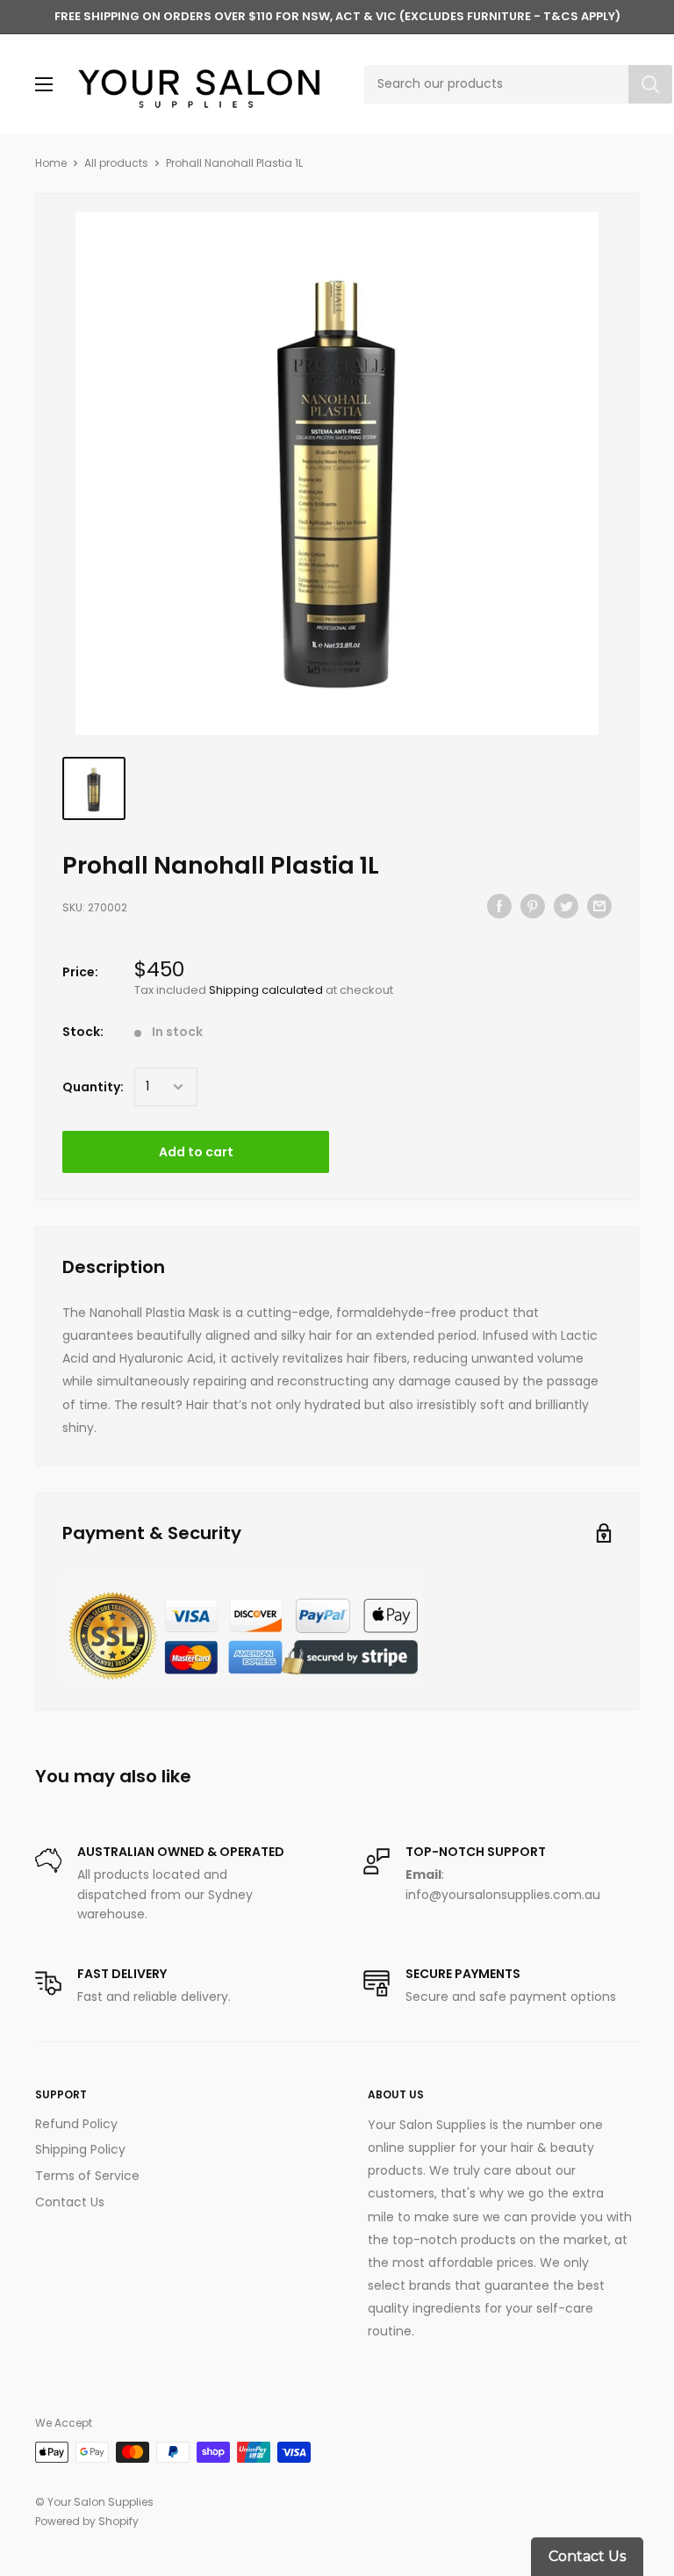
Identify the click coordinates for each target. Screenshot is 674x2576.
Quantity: (93, 1087)
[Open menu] (44, 84)
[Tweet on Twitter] (566, 905)
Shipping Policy (80, 2149)
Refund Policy (76, 2124)
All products (116, 163)
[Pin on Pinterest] (533, 905)
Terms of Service (87, 2176)
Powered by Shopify (87, 2521)
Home (51, 163)
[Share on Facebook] (499, 905)
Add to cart (196, 1152)
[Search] (650, 84)
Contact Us (70, 2202)
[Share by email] (599, 905)
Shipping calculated (266, 990)
